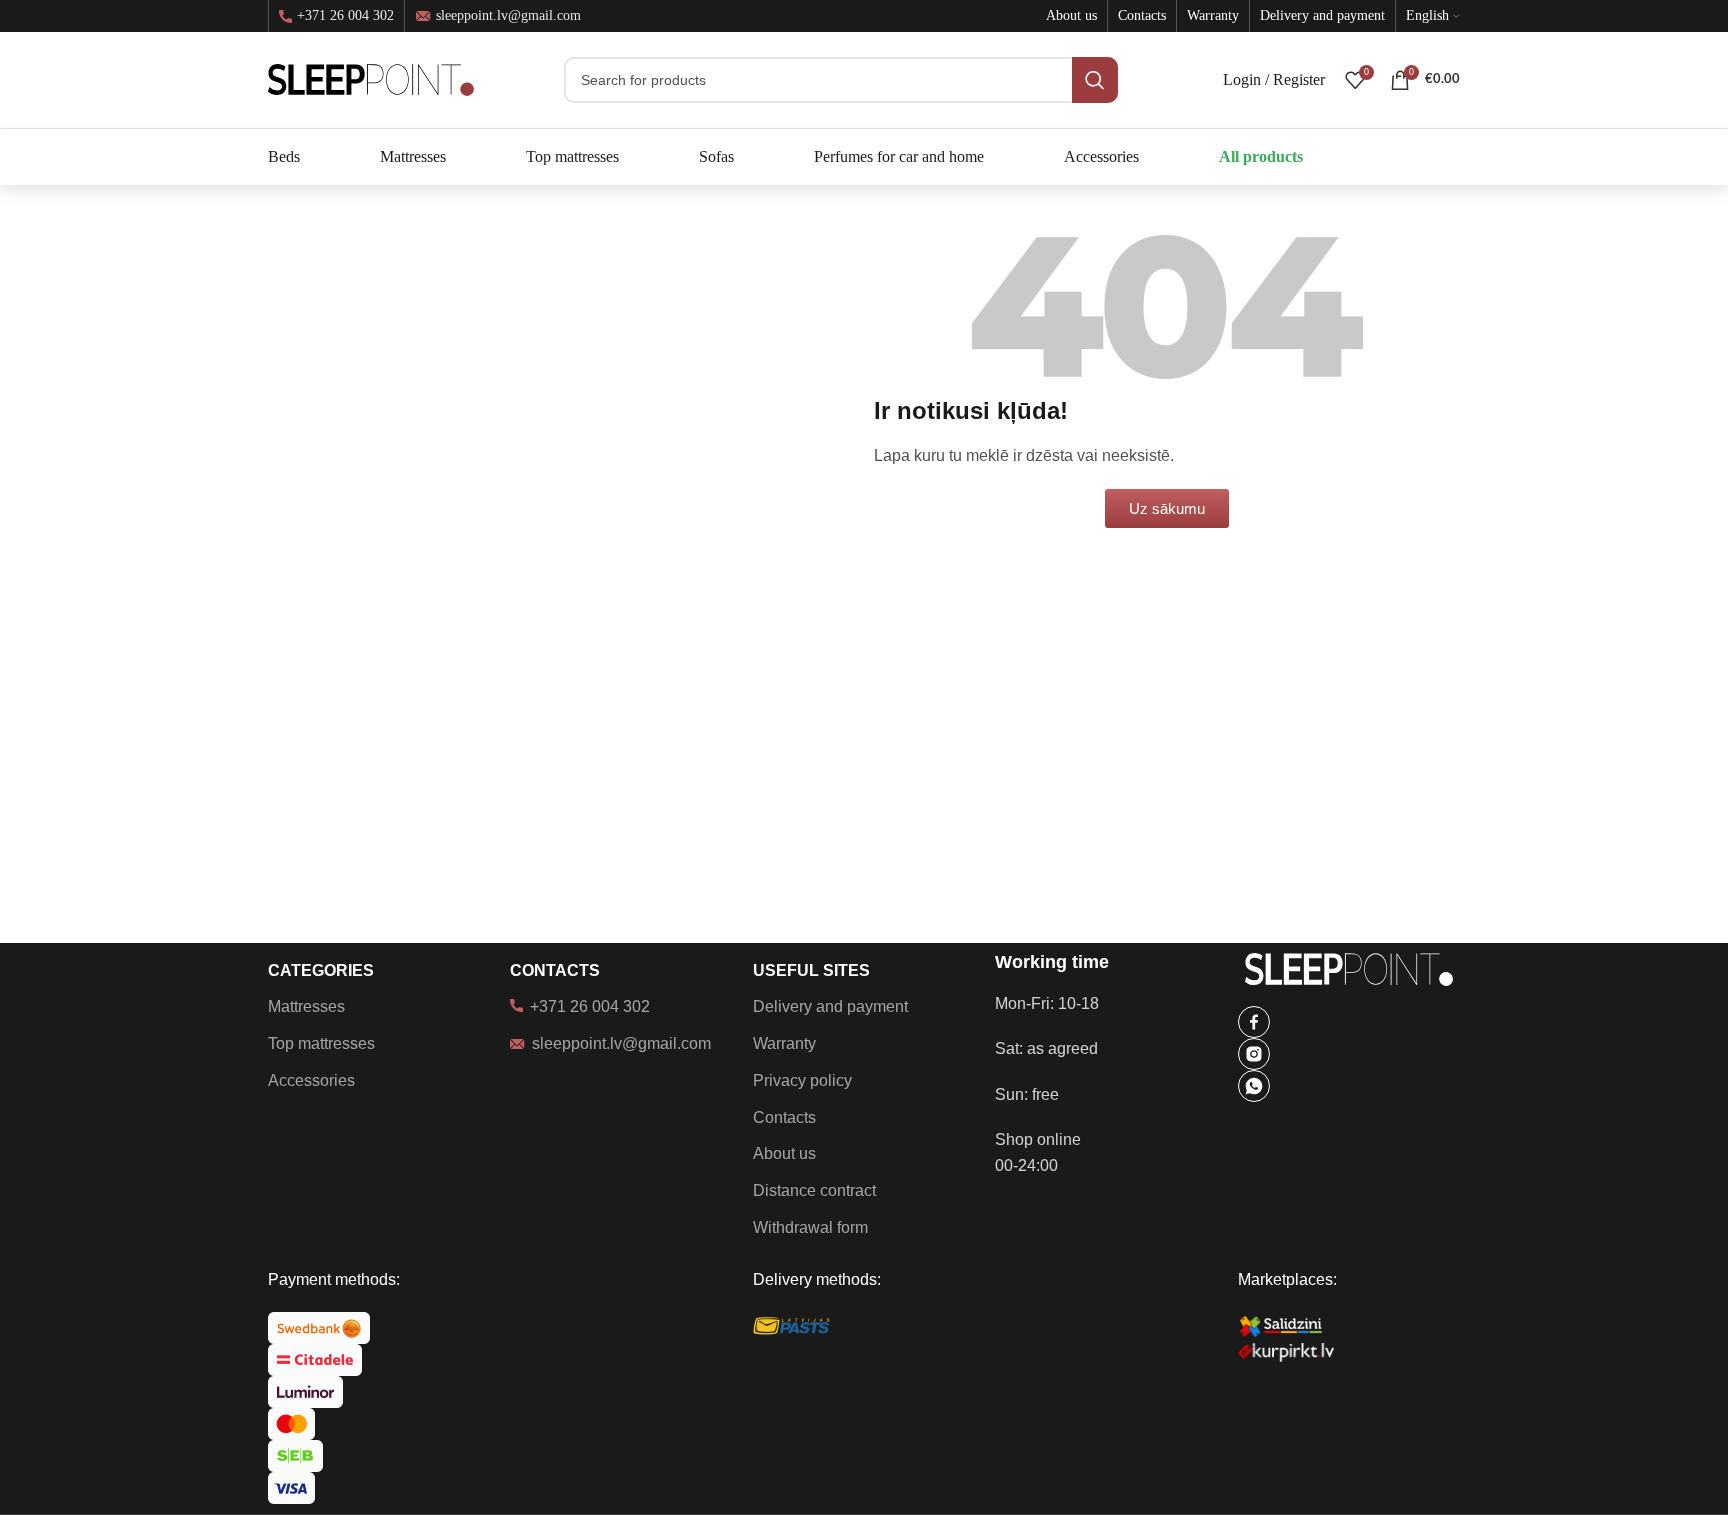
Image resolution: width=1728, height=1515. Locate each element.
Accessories (311, 1080)
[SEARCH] (1095, 80)
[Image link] (1254, 1020)
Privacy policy (802, 1080)
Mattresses (306, 1006)
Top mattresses (321, 1043)
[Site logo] (371, 78)
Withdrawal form (810, 1227)
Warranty (784, 1043)
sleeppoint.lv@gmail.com (508, 15)
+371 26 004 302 (345, 16)
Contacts (784, 1117)
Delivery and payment (830, 1006)
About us (784, 1153)
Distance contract (814, 1190)
